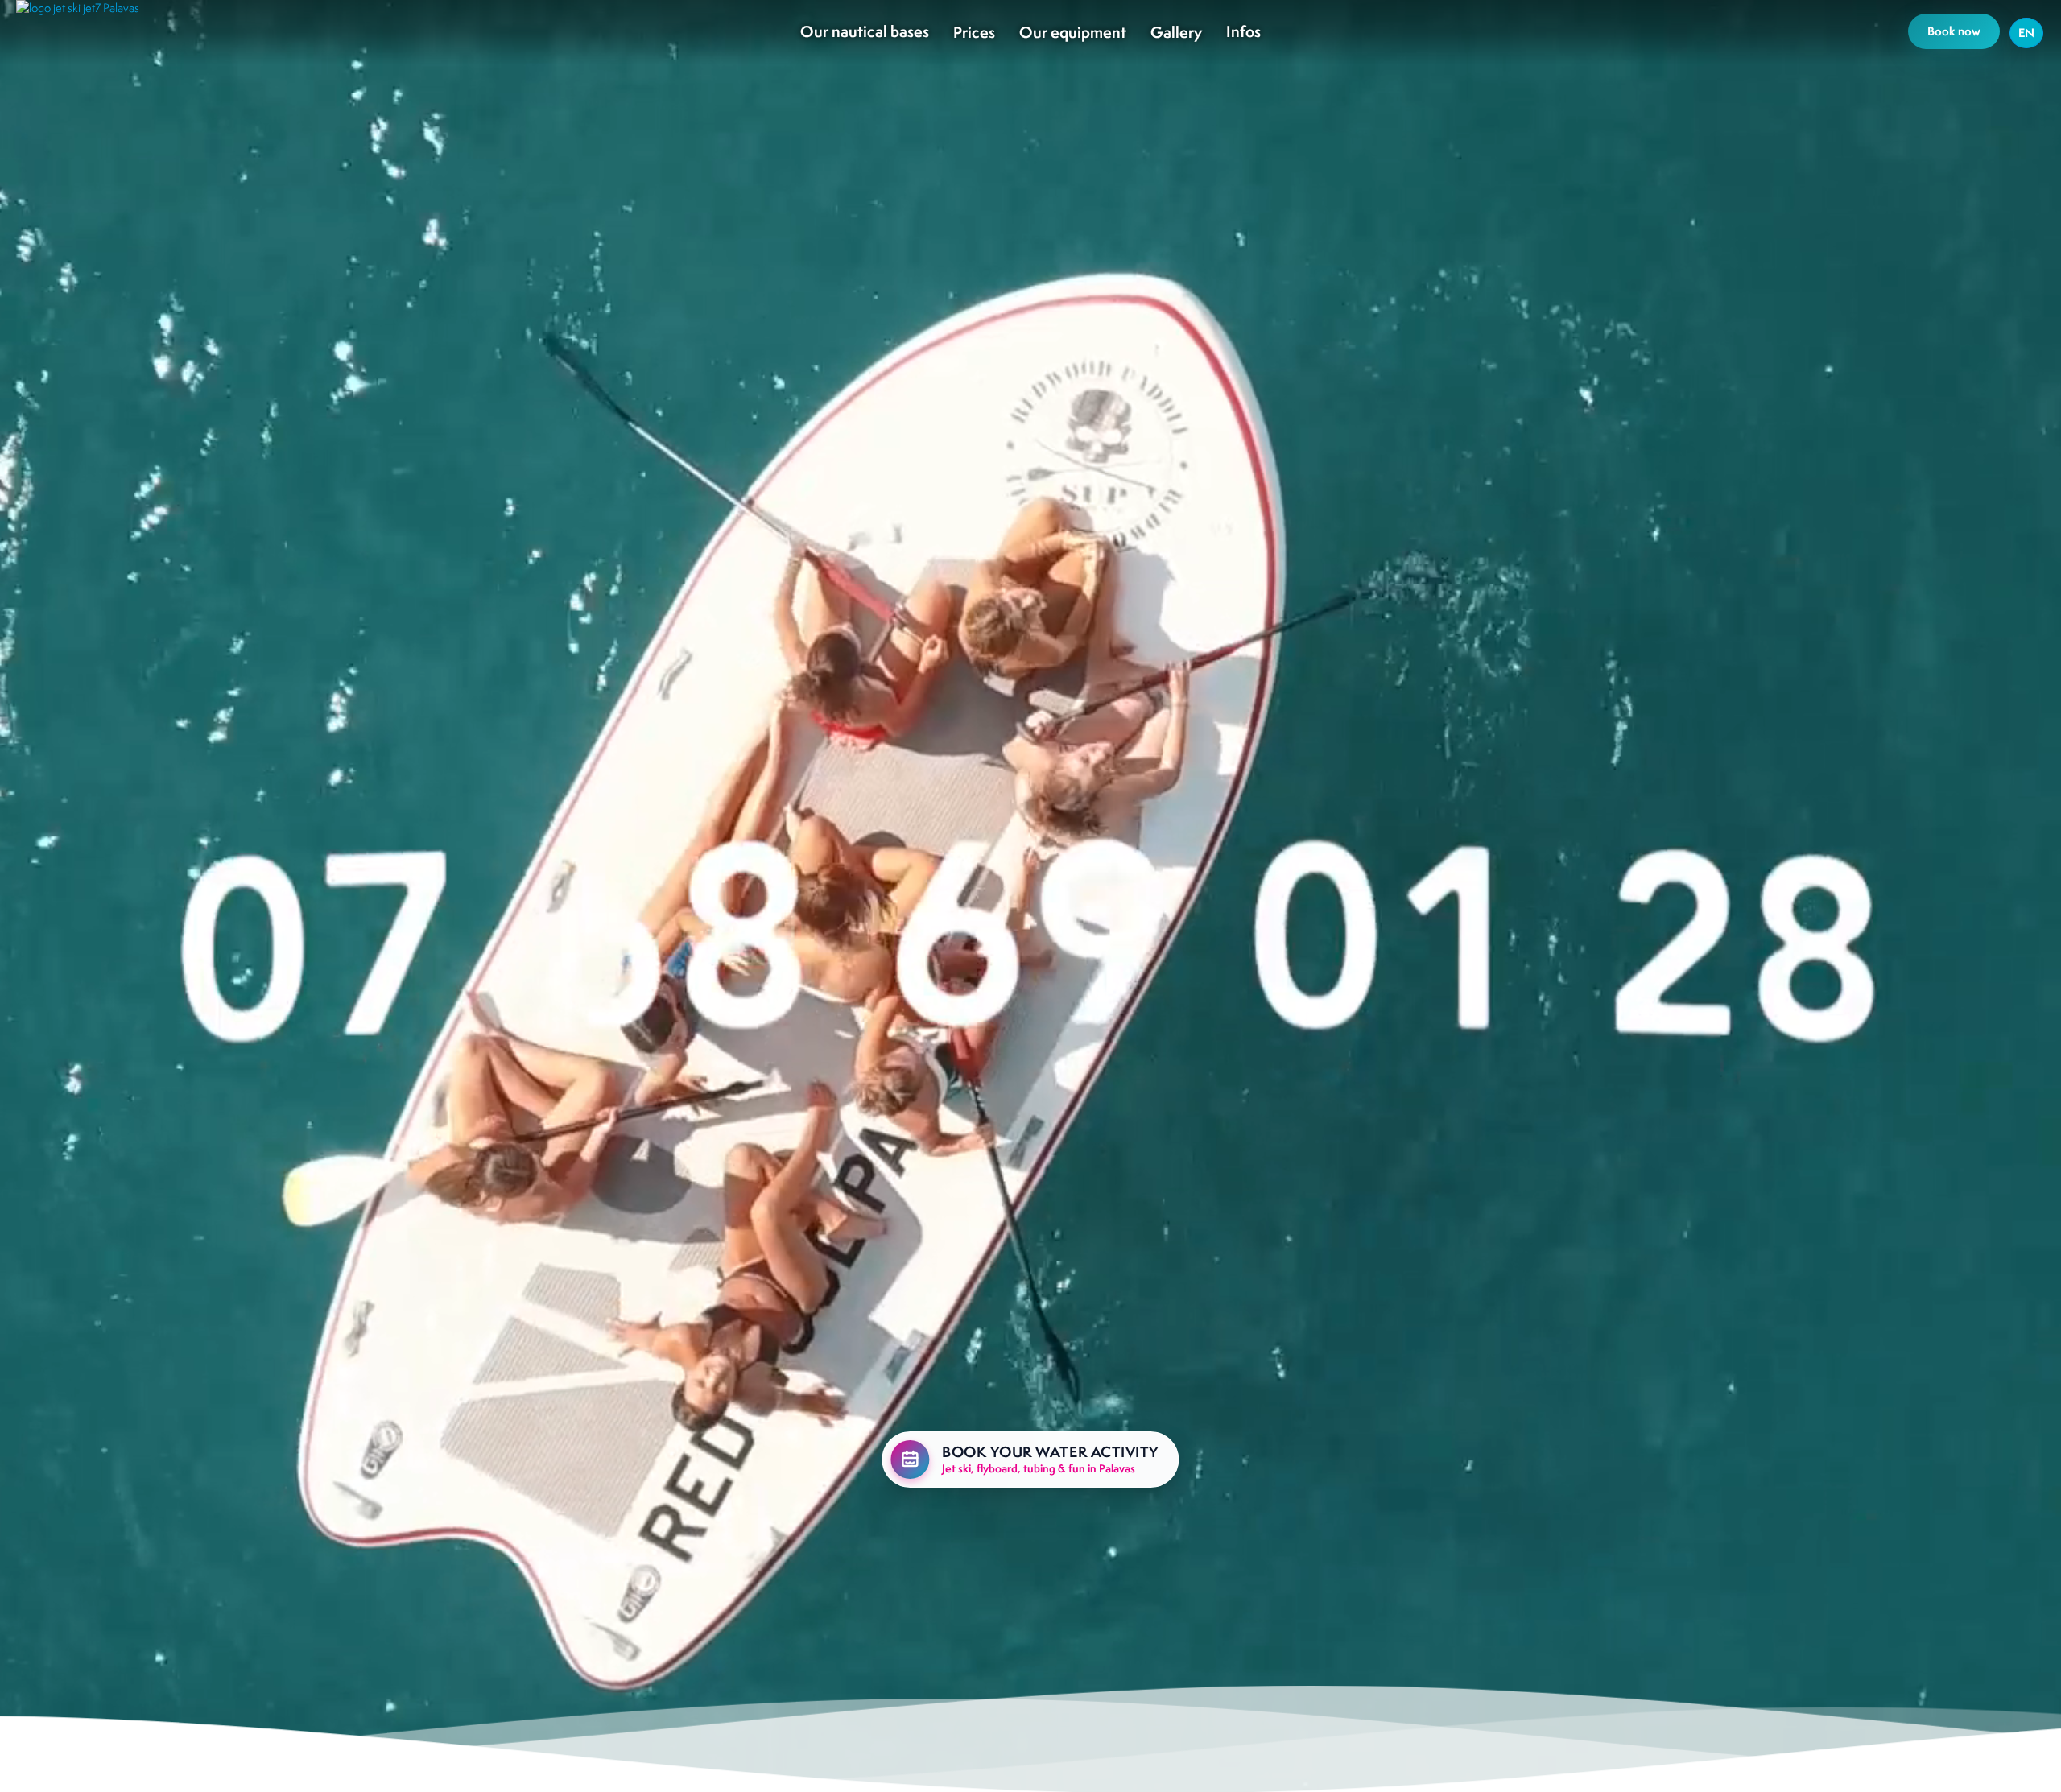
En (2026, 33)
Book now (1954, 31)
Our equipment (1073, 32)
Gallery (1176, 32)
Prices (974, 32)
